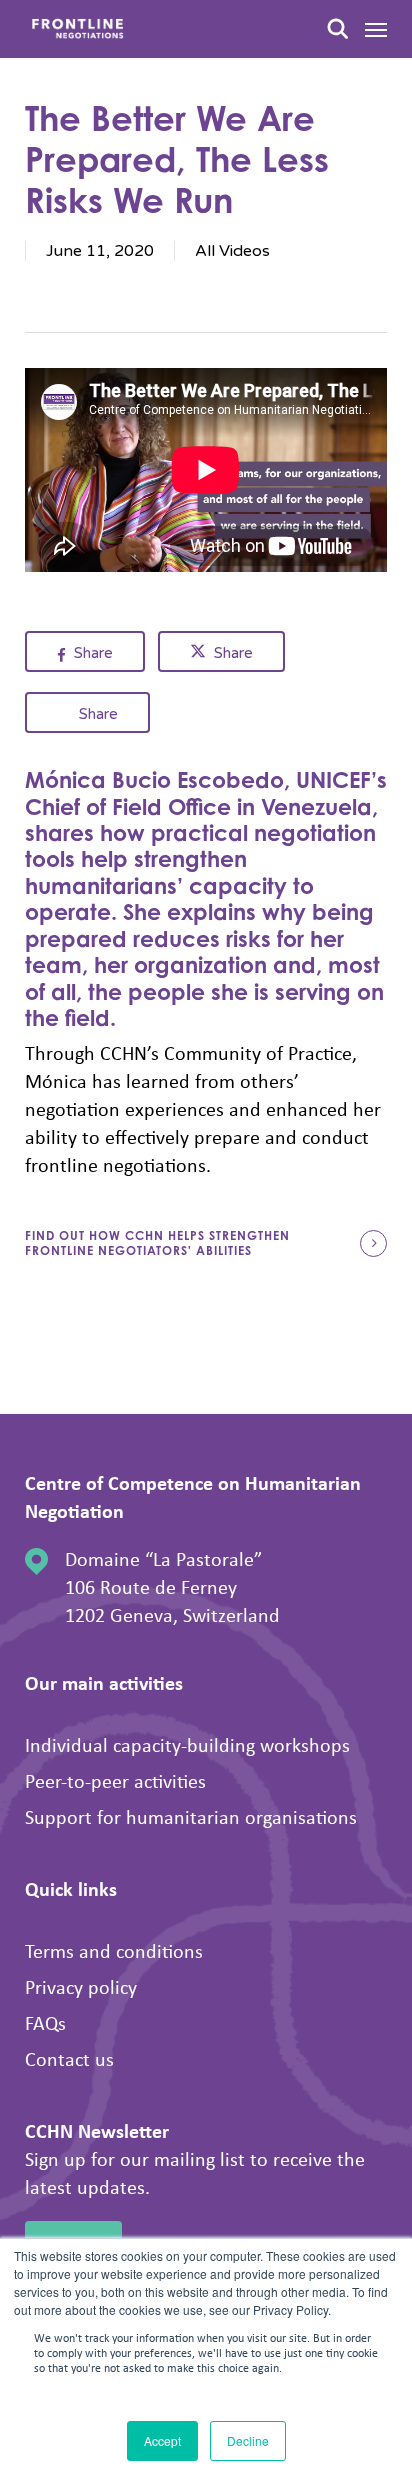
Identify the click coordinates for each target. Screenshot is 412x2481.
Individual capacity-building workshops (187, 1744)
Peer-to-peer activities (115, 1780)
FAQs (45, 2022)
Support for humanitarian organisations (191, 1816)
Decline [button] (248, 2440)
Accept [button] (162, 2440)
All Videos (232, 251)
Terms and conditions (114, 1950)
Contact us (69, 2058)
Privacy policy (81, 1986)
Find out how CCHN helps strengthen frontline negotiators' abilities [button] (157, 1243)
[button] (376, 29)
